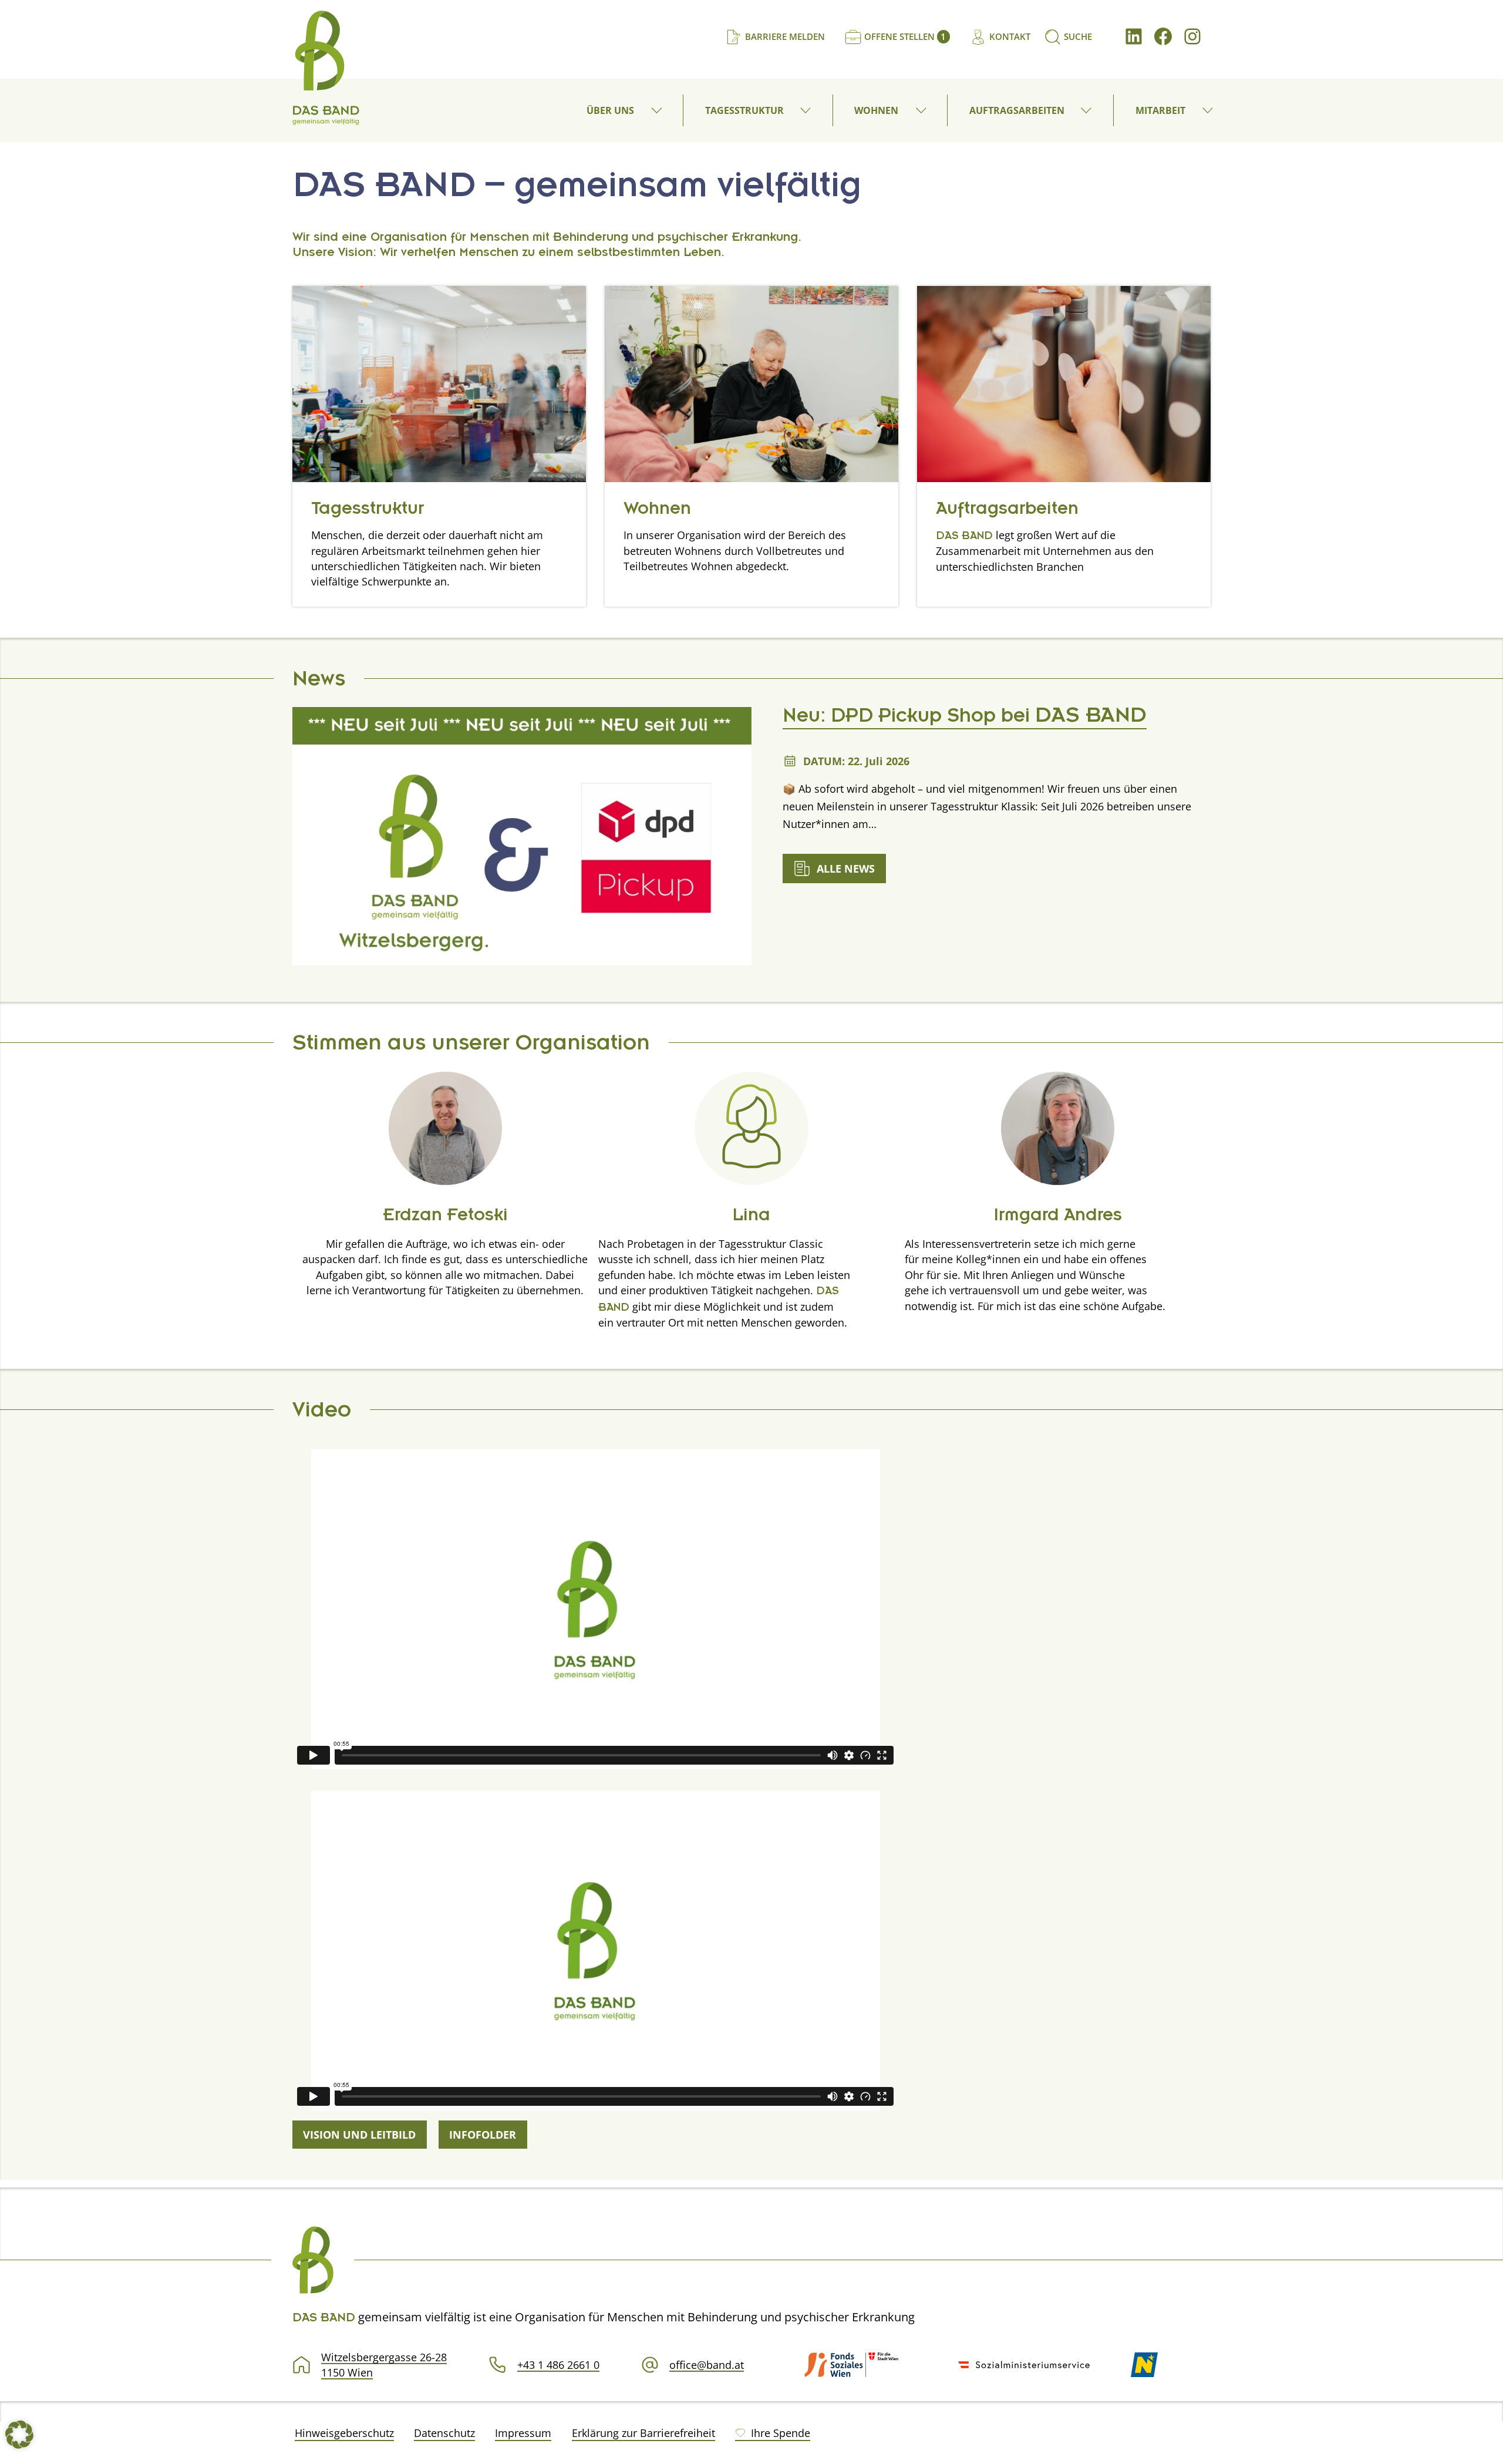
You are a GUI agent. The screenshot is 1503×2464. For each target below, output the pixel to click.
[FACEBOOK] (1163, 36)
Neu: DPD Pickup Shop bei (965, 719)
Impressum (523, 2433)
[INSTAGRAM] (1192, 36)
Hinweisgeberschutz (344, 2433)
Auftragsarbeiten (1007, 511)
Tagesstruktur (368, 511)
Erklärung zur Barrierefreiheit (643, 2433)
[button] (658, 110)
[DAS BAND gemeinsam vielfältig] (326, 68)
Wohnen (657, 511)
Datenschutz (444, 2433)
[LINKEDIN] (1134, 36)
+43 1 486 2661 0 (558, 2365)
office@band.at (707, 2365)
